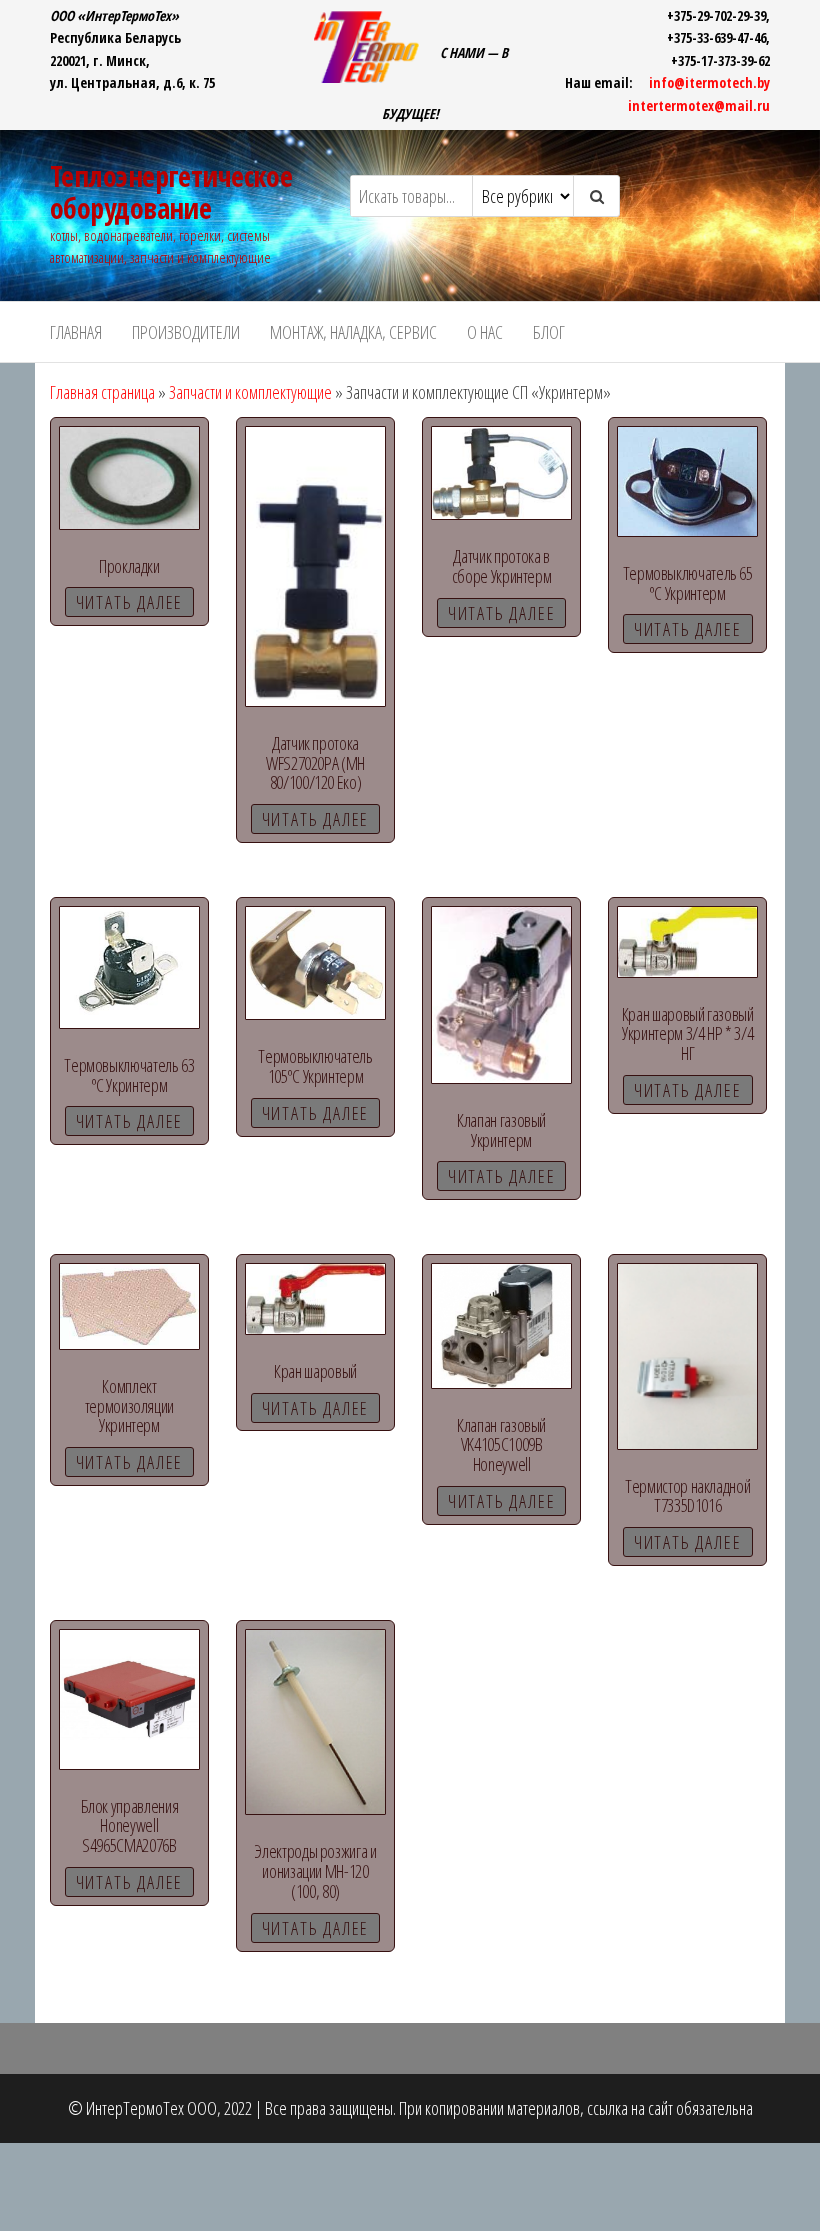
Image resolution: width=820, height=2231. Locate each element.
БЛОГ (549, 332)
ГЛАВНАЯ (76, 332)
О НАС (485, 332)
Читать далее (130, 602)
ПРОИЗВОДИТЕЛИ (186, 332)
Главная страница (102, 392)
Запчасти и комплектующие (250, 392)
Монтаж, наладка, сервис (353, 332)
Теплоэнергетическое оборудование (171, 192)
